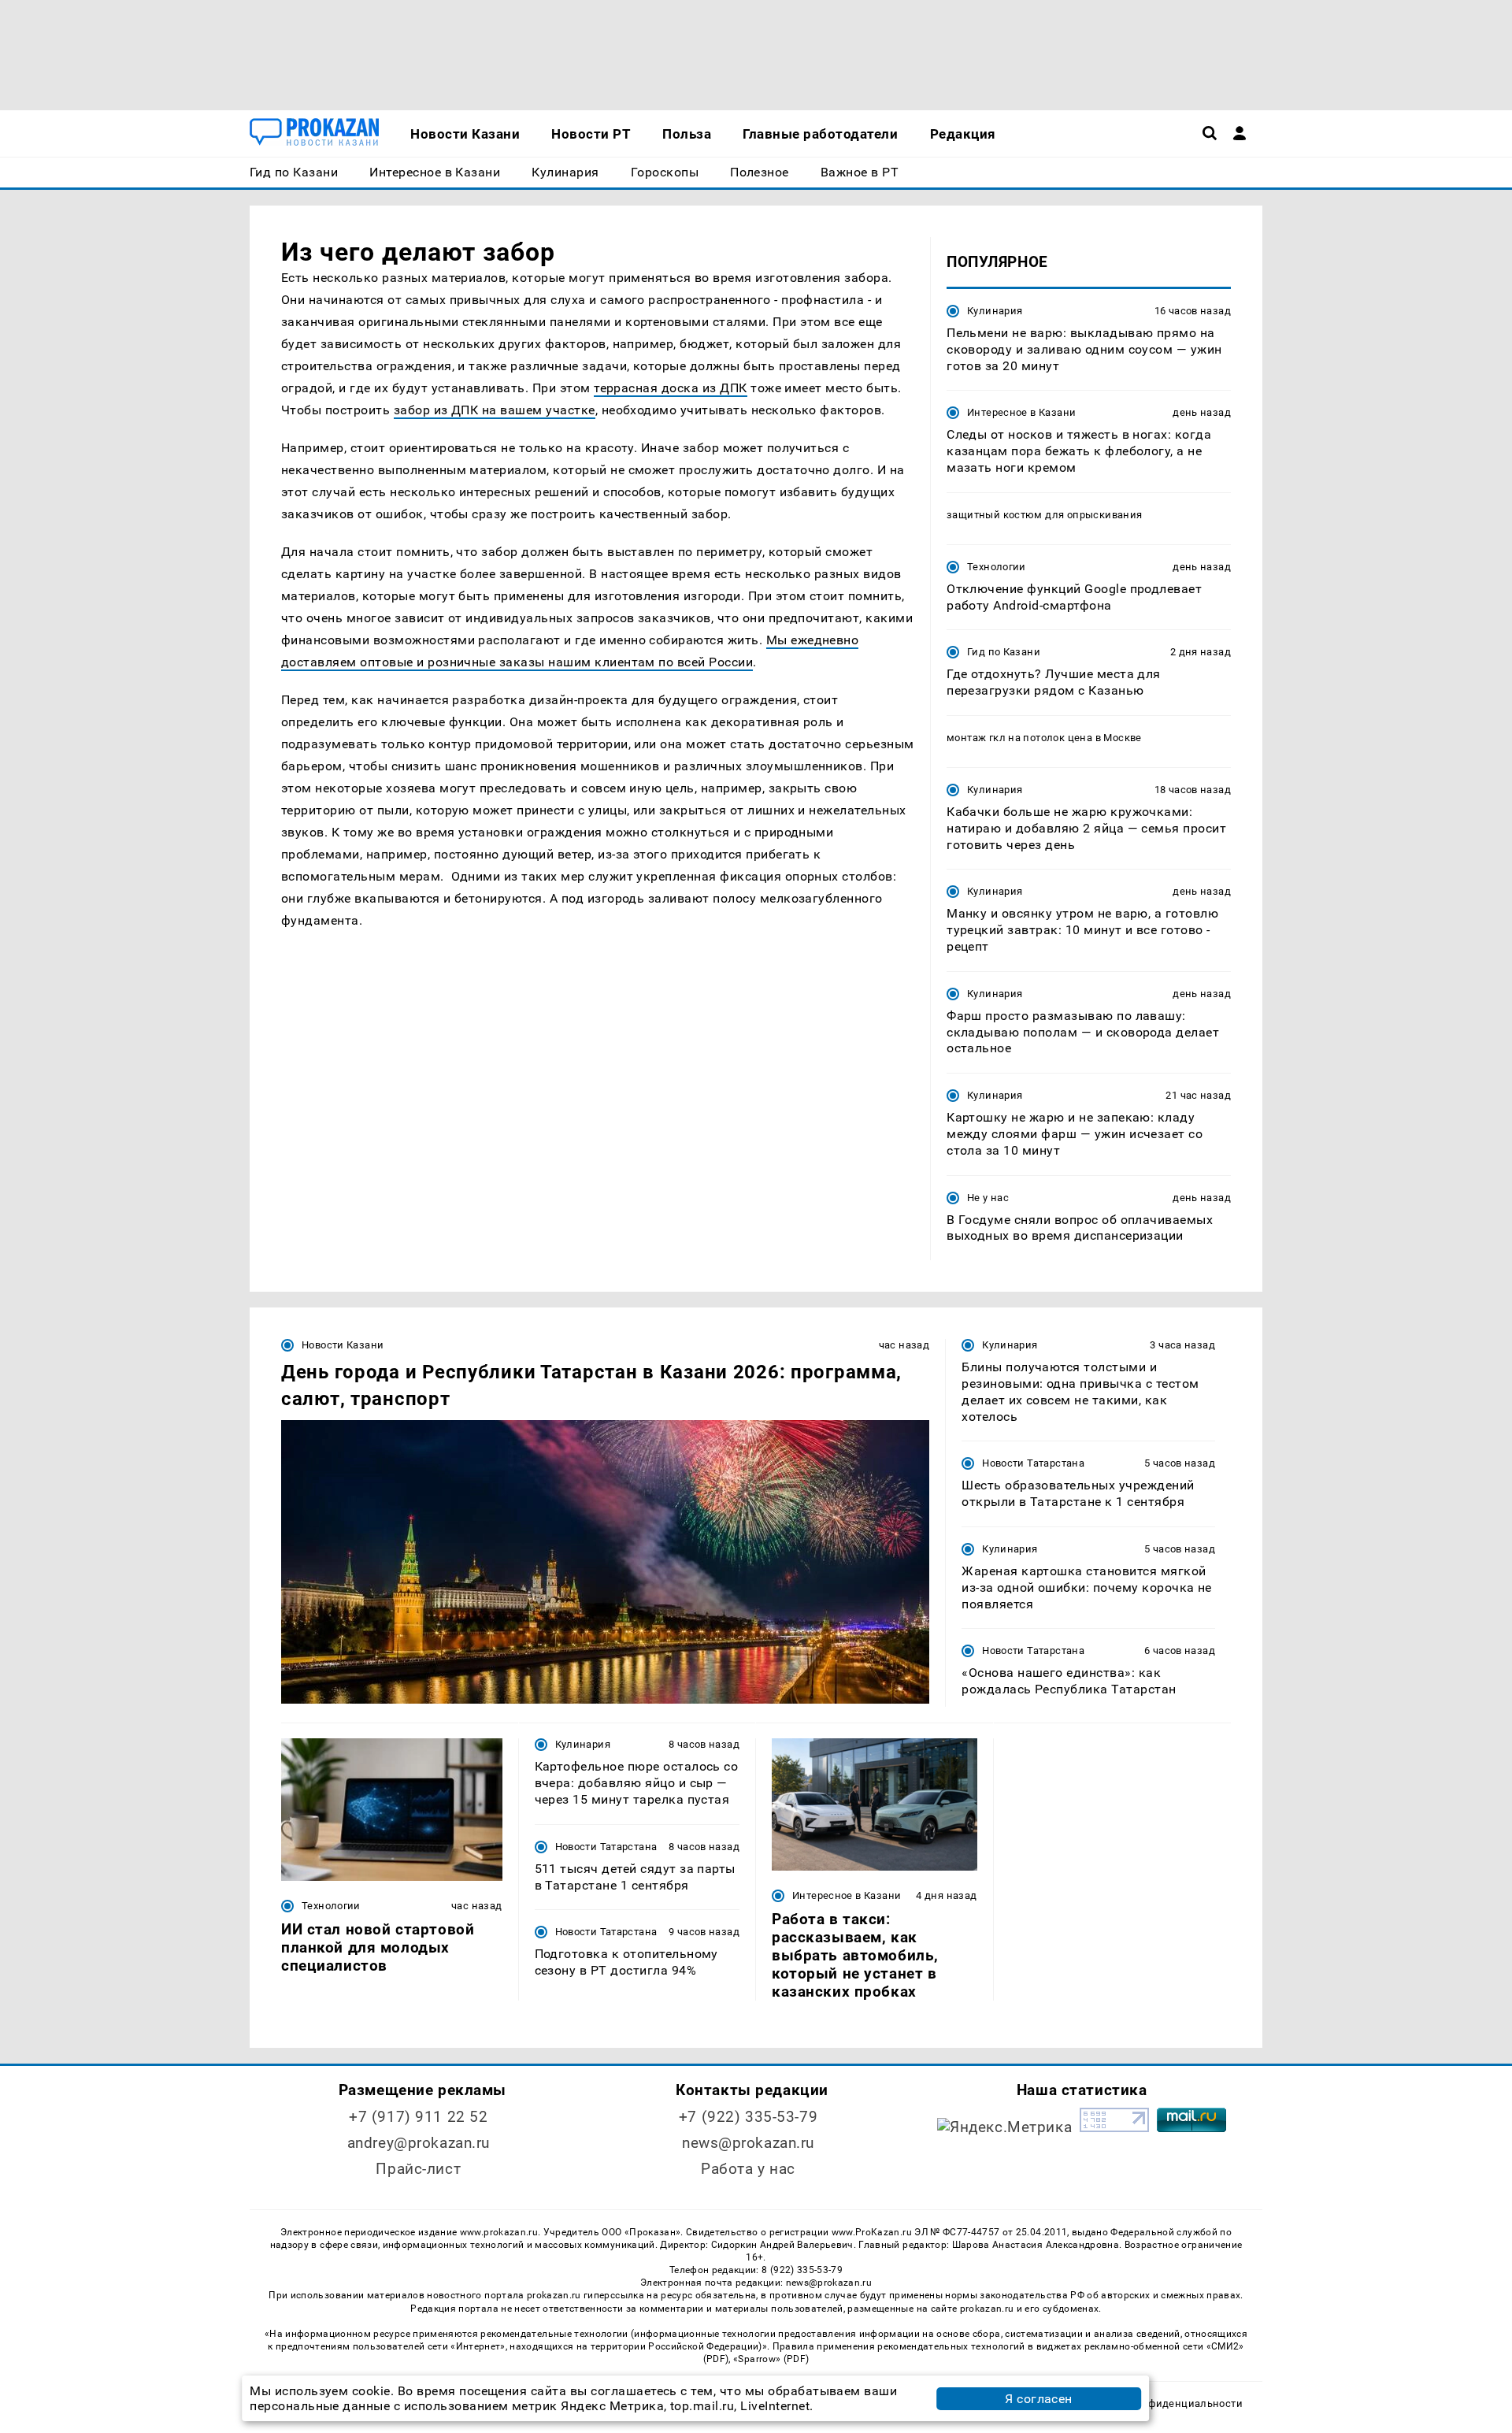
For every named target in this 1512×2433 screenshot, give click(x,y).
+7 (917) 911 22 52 (418, 2117)
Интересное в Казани (1021, 412)
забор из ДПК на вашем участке (495, 410)
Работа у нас (748, 2169)
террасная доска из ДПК (671, 388)
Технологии (997, 567)
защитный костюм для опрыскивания (1044, 515)
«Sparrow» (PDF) (771, 2359)
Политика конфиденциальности (1160, 2403)
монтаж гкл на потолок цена (1019, 738)
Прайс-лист (418, 2169)
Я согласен (1039, 2399)
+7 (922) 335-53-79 (748, 2117)
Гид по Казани (1004, 652)
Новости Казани (343, 1345)
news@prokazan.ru (748, 2143)
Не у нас (988, 1198)
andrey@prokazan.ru (419, 2143)
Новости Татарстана (1033, 1463)
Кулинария (995, 311)
